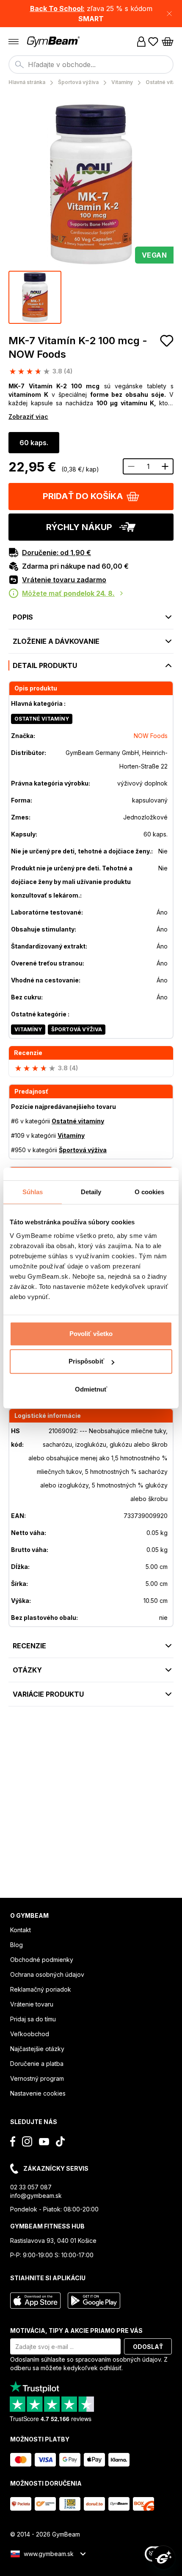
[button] (91, 14)
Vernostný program (37, 2078)
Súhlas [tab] (33, 1192)
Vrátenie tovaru (32, 2004)
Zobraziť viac (28, 417)
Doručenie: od (57, 553)
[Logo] (54, 42)
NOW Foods (151, 736)
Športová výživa (77, 1029)
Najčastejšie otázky (37, 2049)
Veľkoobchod (30, 2034)
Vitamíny (28, 1029)
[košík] (168, 42)
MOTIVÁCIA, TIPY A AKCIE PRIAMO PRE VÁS (76, 2330)
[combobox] (91, 65)
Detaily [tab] (91, 1192)
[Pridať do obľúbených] (167, 341)
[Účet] (141, 42)
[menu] (14, 42)
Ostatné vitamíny (42, 719)
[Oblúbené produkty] (153, 42)
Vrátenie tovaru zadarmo (64, 580)
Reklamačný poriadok (41, 1989)
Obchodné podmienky (42, 1960)
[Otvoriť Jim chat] (163, 2557)
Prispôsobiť (86, 1361)
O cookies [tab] (150, 1192)
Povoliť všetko (91, 1334)
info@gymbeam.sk (36, 2196)
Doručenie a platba (37, 2064)
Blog (17, 1945)
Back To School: (57, 8)
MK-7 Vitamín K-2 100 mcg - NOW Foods (78, 347)
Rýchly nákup (79, 527)
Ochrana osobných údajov (47, 1974)
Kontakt (21, 1930)
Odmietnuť (91, 1389)
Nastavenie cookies (38, 2093)
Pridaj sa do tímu (33, 2019)
